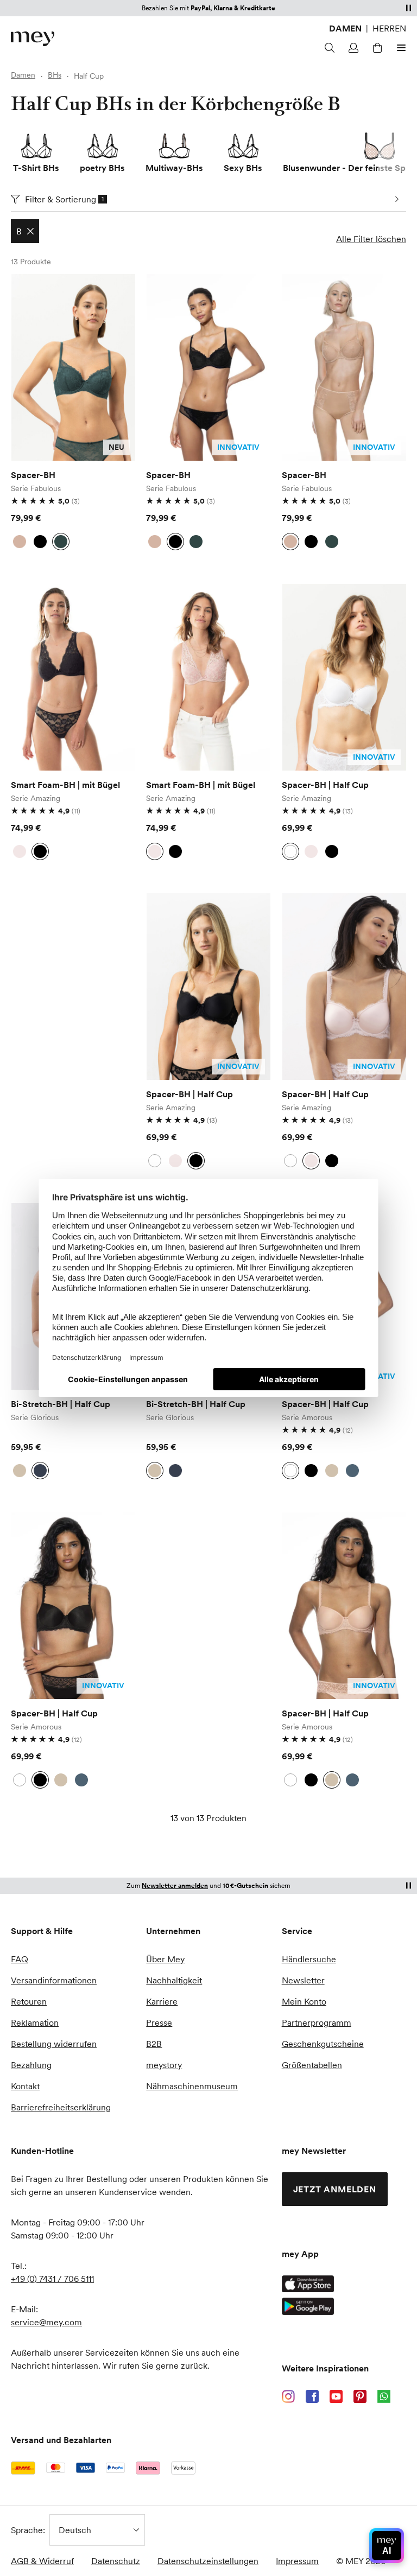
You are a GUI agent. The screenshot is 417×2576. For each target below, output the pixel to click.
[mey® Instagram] (288, 2396)
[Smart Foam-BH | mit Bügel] (73, 677)
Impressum (297, 2561)
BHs (55, 75)
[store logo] (33, 39)
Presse (159, 2022)
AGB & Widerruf (42, 2561)
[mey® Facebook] (312, 2396)
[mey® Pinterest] (360, 2396)
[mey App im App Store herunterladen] (308, 2284)
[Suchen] (328, 48)
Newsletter (303, 1980)
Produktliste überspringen (37, 287)
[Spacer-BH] (73, 367)
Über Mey (165, 1959)
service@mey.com (46, 2322)
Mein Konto (304, 2001)
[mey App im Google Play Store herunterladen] (308, 2306)
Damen (345, 28)
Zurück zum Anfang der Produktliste (103, 1857)
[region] (73, 367)
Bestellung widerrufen (54, 2044)
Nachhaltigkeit (174, 1980)
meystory (164, 2065)
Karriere (162, 2001)
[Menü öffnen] (400, 48)
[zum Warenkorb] (376, 48)
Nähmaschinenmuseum (192, 2086)
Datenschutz (116, 2561)
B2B (154, 2044)
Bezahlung (31, 2065)
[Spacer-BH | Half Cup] (344, 677)
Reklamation (35, 2022)
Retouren (29, 2001)
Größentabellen (312, 2065)
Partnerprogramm (317, 2022)
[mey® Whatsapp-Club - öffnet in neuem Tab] (384, 2396)
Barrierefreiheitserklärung (61, 2107)
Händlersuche (309, 1959)
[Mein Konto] (352, 48)
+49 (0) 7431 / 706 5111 (52, 2279)
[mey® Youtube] (336, 2396)
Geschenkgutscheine (323, 2044)
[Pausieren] (408, 8)
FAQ (20, 1959)
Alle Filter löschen (371, 239)
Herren (389, 28)
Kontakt (25, 2086)
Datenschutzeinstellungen (208, 2561)
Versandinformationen (54, 1980)
